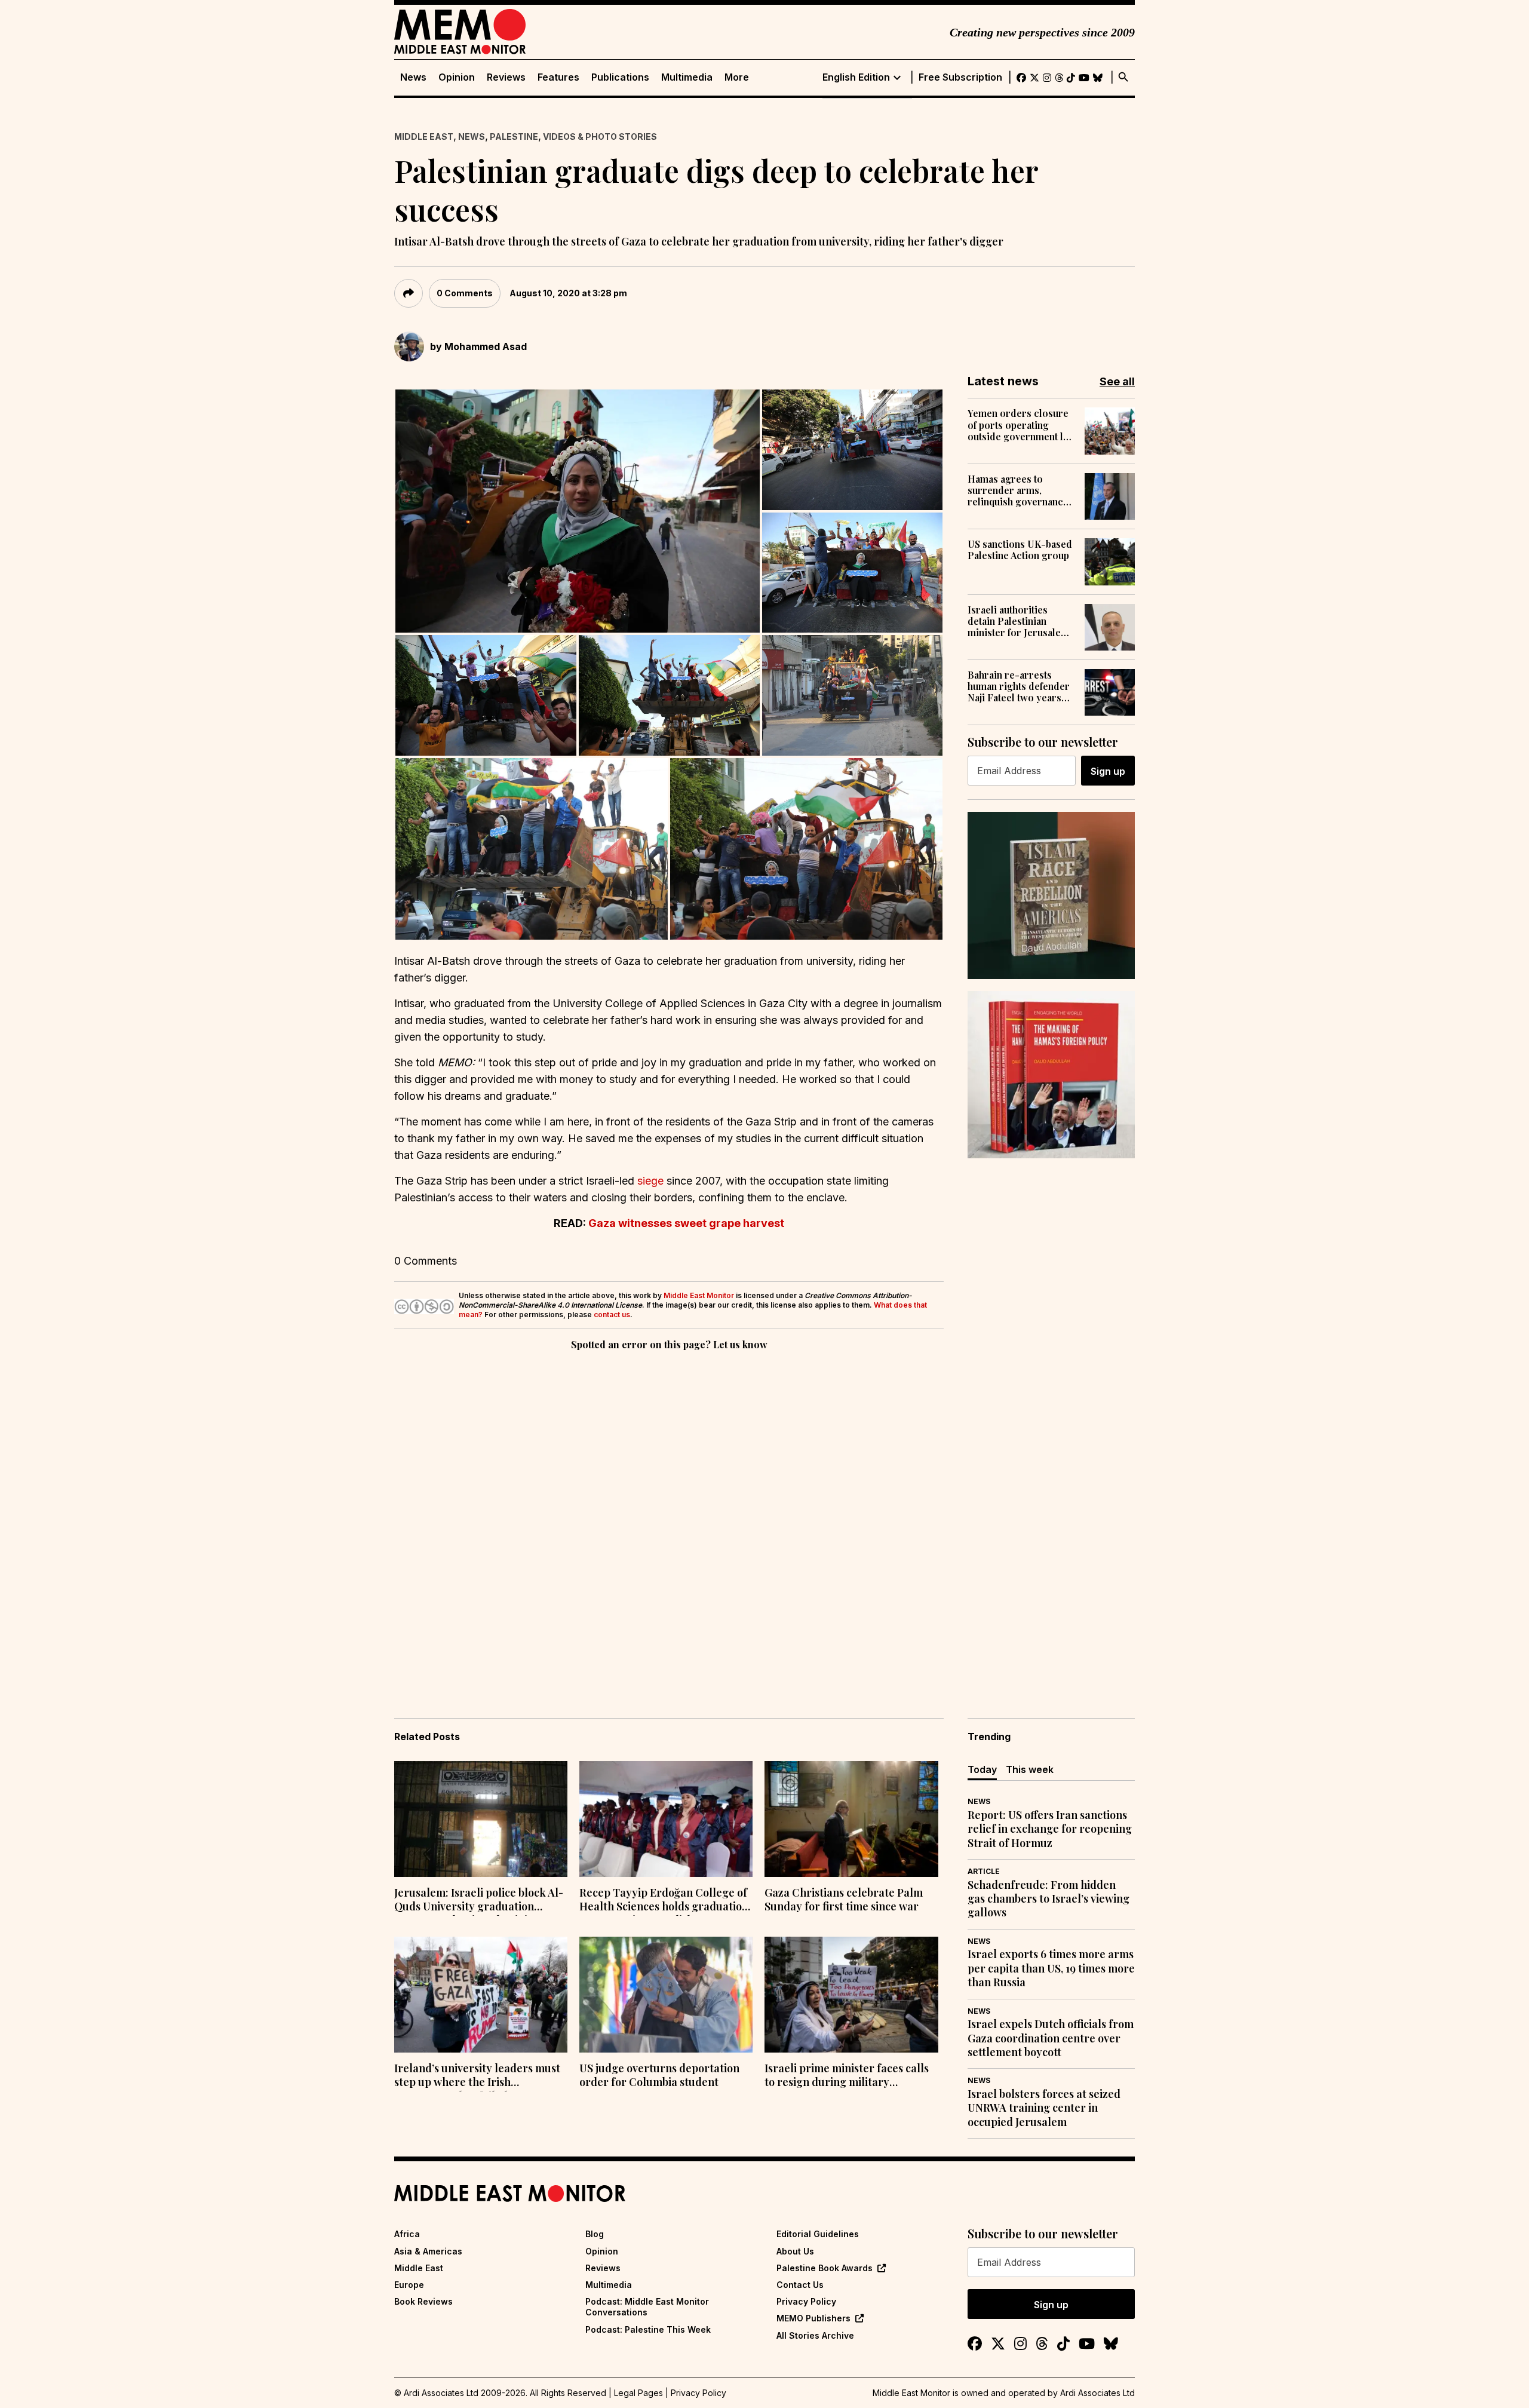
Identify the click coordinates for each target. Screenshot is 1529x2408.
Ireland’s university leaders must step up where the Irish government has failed (477, 2076)
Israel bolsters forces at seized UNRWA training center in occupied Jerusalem (1044, 2108)
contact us (612, 1315)
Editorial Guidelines (818, 2234)
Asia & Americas (428, 2251)
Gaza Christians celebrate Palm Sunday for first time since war (844, 1900)
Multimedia (687, 77)
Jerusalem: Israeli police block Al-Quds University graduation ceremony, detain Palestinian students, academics (479, 1901)
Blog (595, 2234)
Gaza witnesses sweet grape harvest (686, 1223)
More (737, 77)
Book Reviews (423, 2301)
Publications (620, 77)
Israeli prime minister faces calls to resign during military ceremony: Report (847, 2076)
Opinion (457, 77)
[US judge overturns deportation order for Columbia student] (666, 1995)
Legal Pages (638, 2393)
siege (652, 1181)
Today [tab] (982, 1769)
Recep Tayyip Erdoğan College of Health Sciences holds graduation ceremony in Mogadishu (664, 1901)
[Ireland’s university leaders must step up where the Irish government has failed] (481, 1995)
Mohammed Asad (486, 346)
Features (558, 77)
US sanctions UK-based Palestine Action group (1020, 550)
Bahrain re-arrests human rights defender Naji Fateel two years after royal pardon (1019, 686)
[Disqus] (669, 1517)
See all (1117, 381)
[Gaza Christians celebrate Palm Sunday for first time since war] (851, 1819)
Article (984, 1871)
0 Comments (465, 293)
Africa (407, 2234)
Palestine (514, 136)
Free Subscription (960, 77)
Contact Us (800, 2285)
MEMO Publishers (813, 2318)
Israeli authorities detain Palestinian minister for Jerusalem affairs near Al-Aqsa (1018, 621)
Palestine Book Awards (825, 2268)
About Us (795, 2251)
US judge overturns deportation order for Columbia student (659, 2075)
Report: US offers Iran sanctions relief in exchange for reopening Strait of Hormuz (1050, 1829)
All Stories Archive (815, 2335)
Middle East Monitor (699, 1295)
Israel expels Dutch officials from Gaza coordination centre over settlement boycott (1051, 2038)
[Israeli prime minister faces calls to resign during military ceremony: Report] (851, 1995)
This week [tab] (1030, 1769)
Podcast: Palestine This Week (648, 2329)
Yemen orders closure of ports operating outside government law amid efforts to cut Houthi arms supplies (1022, 425)
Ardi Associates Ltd (1097, 2393)
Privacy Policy (806, 2301)
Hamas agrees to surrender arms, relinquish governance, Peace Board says (1019, 490)
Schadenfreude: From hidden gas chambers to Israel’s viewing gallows (1048, 1899)
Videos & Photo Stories (600, 136)
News (413, 77)
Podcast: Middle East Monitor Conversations (647, 2307)
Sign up (1108, 771)
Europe (409, 2285)
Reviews (506, 77)
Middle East (424, 136)
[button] (578, 511)
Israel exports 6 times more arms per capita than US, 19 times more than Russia (1051, 1968)
